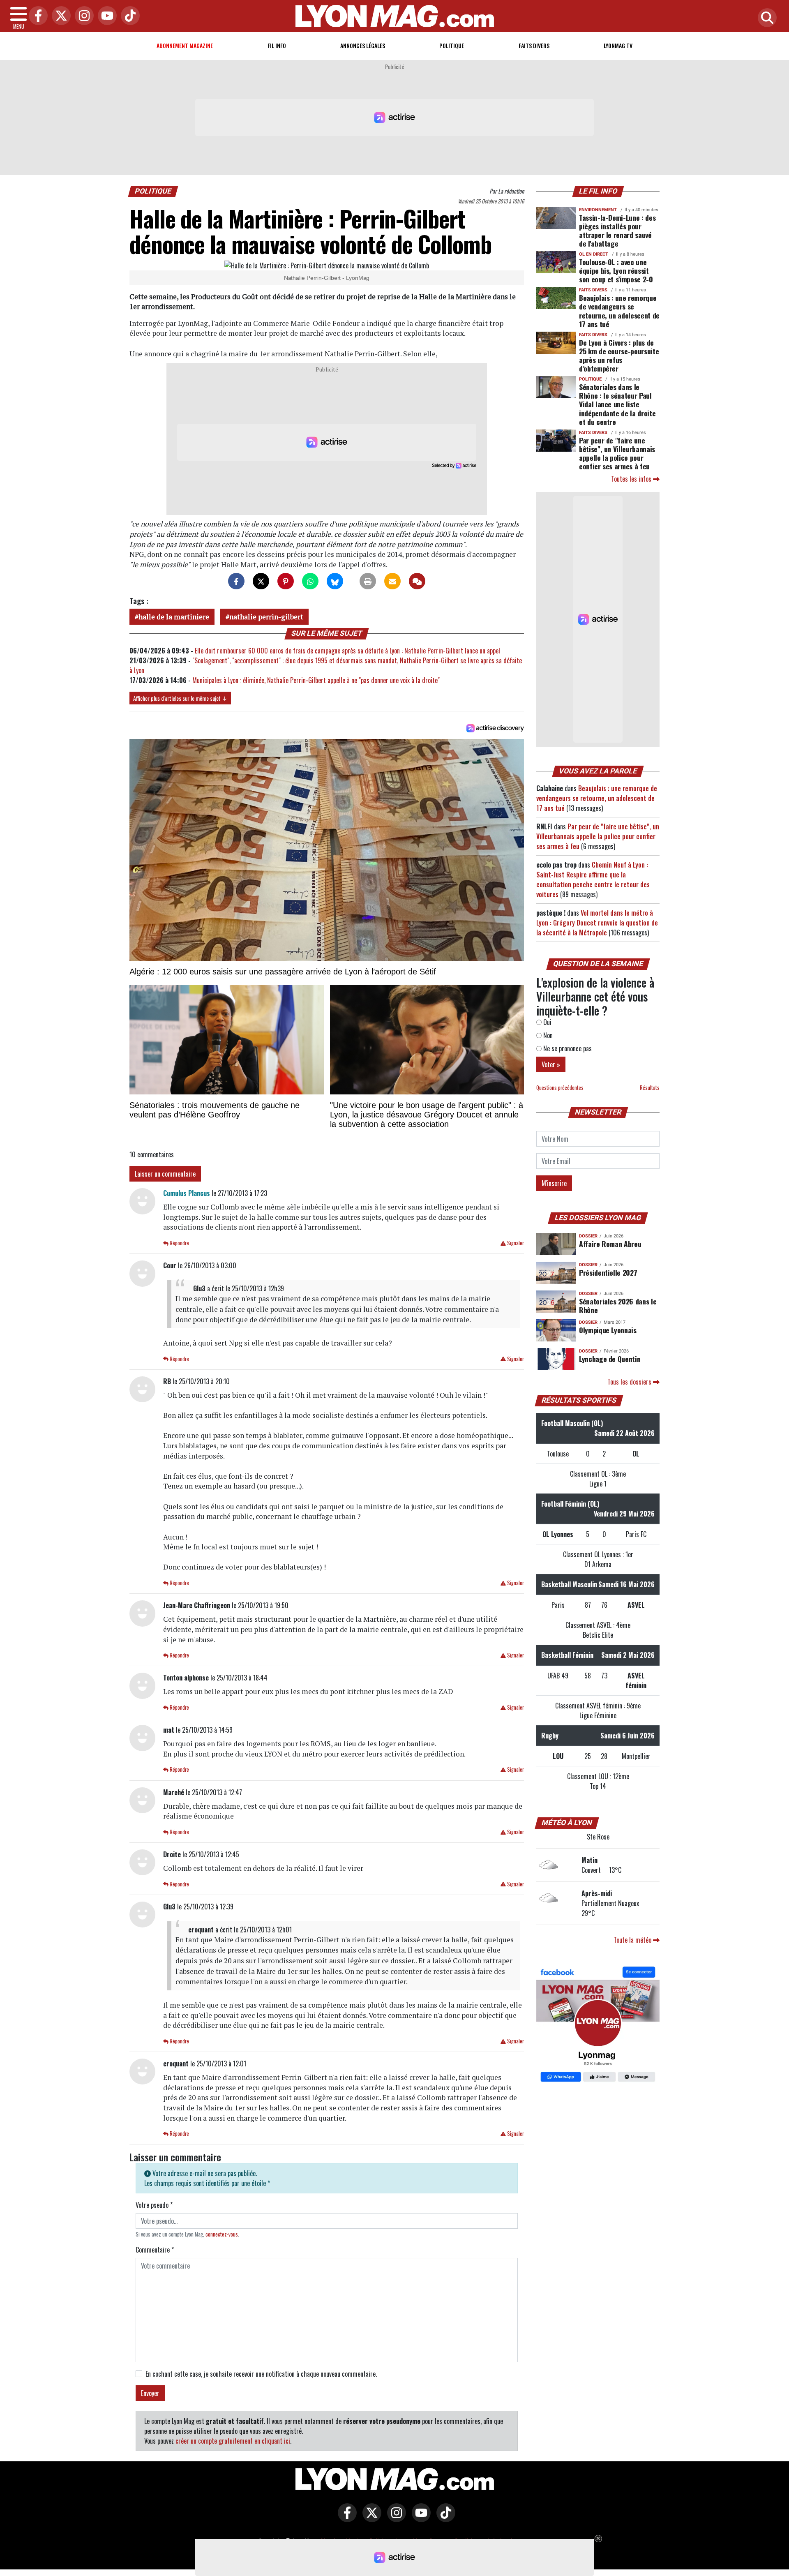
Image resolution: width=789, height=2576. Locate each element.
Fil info (277, 45)
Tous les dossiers (630, 1382)
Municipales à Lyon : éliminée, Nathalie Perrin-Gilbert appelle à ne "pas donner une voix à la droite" (316, 680)
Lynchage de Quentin (610, 1359)
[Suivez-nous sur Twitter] (370, 2518)
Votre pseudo (154, 2205)
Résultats (650, 1088)
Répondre (179, 1243)
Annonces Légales (363, 45)
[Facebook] (36, 16)
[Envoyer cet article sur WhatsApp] (310, 581)
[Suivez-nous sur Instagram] (394, 2518)
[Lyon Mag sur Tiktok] (444, 2518)
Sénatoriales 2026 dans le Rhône (618, 1305)
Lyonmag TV (618, 45)
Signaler (515, 1243)
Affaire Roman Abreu (610, 1244)
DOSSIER (588, 1236)
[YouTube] (105, 16)
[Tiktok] (128, 16)
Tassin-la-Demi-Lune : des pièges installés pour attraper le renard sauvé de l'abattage (617, 230)
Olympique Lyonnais (608, 1330)
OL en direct (594, 254)
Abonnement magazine (185, 45)
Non (547, 1035)
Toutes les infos (632, 479)
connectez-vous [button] (222, 2234)
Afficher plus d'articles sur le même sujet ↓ (180, 698)
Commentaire (155, 2250)
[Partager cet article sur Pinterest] (286, 581)
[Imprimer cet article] (368, 581)
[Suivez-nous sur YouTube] (419, 2518)
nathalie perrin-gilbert (266, 617)
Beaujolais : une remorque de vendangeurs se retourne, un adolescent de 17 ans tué (619, 310)
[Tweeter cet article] (261, 581)
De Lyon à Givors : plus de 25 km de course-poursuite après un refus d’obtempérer (619, 355)
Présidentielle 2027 (608, 1272)
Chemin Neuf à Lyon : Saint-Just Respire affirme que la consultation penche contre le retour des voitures (593, 879)
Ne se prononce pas (567, 1048)
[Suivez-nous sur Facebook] (598, 2025)
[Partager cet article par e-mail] (392, 581)
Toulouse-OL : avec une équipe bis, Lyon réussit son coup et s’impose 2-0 (616, 270)
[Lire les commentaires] (417, 581)
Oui (547, 1022)
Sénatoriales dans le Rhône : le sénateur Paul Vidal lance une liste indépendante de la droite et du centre (617, 404)
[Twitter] (59, 16)
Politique (452, 45)
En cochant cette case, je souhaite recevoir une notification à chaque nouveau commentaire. (261, 2374)
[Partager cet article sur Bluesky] (335, 581)
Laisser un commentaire (165, 1174)
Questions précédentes (560, 1088)
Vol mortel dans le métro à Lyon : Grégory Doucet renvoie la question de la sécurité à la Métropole (597, 923)
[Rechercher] (765, 18)
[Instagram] (82, 16)
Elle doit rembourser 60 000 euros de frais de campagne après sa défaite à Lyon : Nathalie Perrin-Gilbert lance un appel (347, 651)
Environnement (598, 210)
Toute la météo (633, 1940)
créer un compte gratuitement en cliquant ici (233, 2441)
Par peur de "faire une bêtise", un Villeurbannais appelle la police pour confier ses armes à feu (617, 453)
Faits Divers (534, 45)
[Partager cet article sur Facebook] (236, 581)
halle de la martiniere (174, 617)
